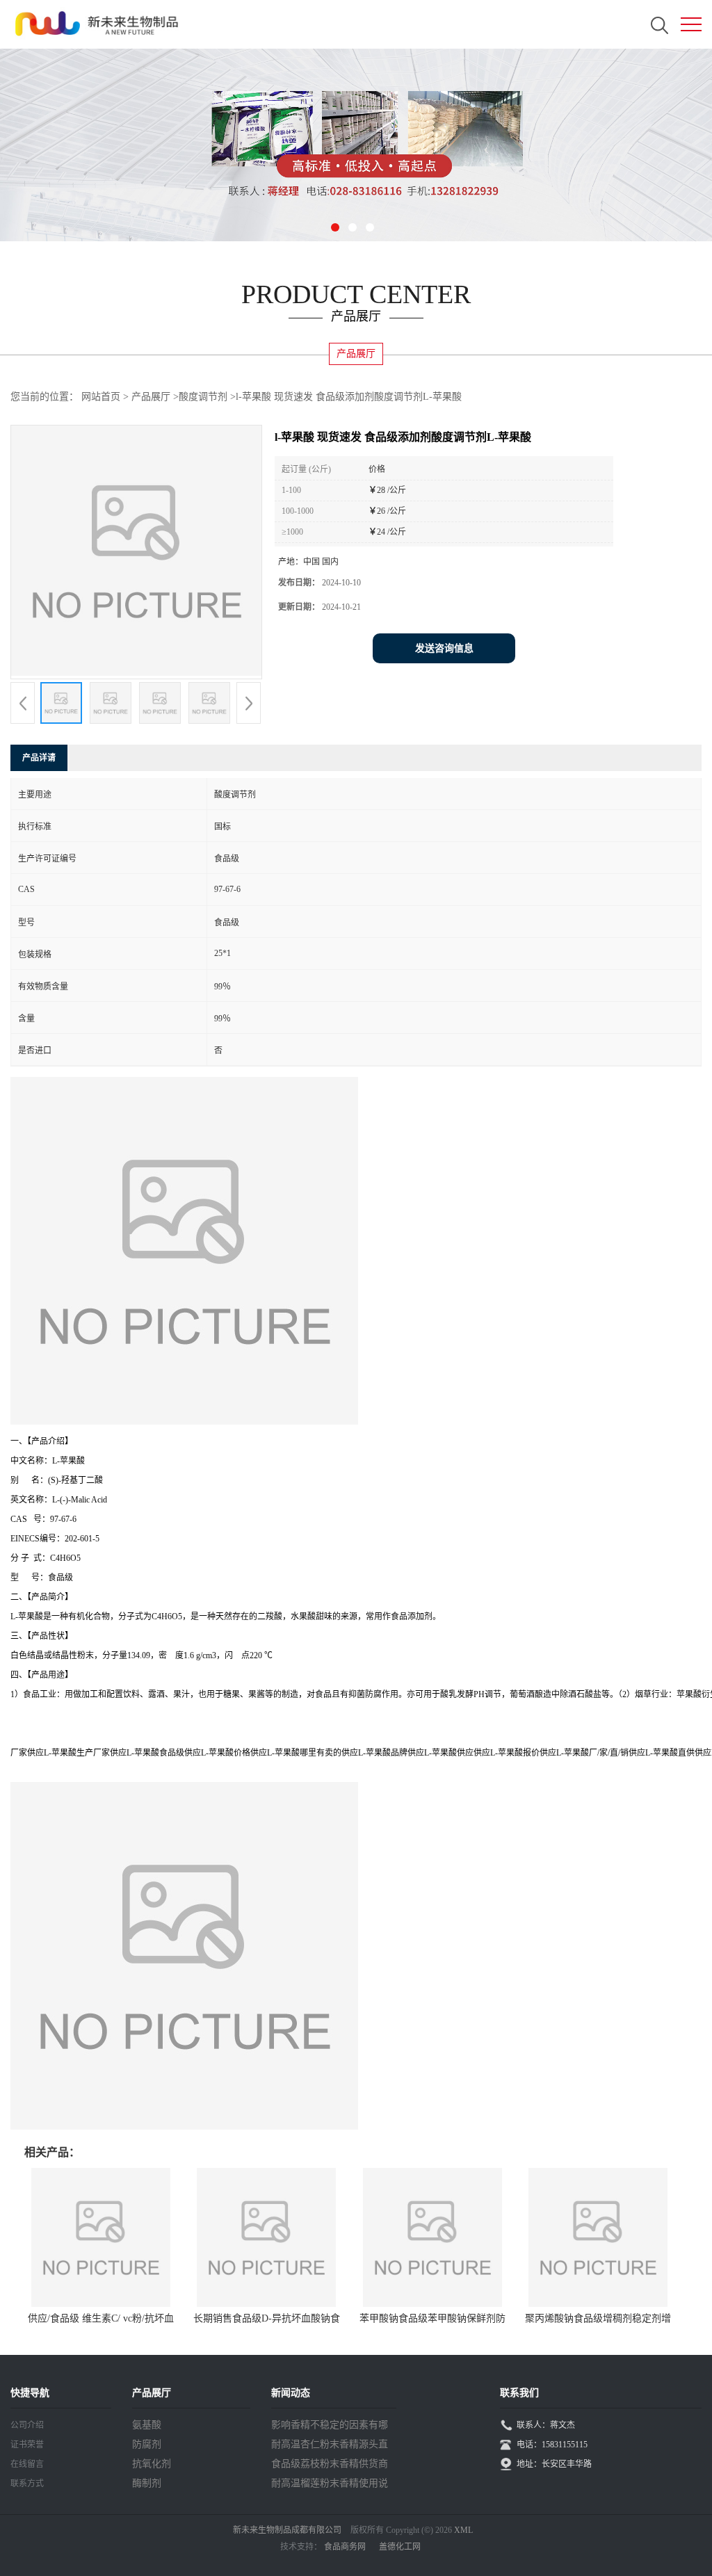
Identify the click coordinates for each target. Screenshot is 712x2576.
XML (463, 2530)
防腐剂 (147, 2444)
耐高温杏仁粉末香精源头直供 (330, 2447)
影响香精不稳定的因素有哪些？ (330, 2427)
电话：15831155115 (552, 2445)
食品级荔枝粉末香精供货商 (330, 2464)
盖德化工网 (400, 2547)
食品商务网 (345, 2547)
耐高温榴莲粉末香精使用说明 (330, 2486)
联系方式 (27, 2484)
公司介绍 (27, 2425)
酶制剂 (147, 2483)
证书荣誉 (27, 2445)
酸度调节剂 (203, 397)
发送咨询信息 (444, 648)
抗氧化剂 (152, 2464)
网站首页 (101, 397)
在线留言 (27, 2464)
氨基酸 (147, 2425)
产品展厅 (151, 397)
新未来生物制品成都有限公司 (287, 2530)
